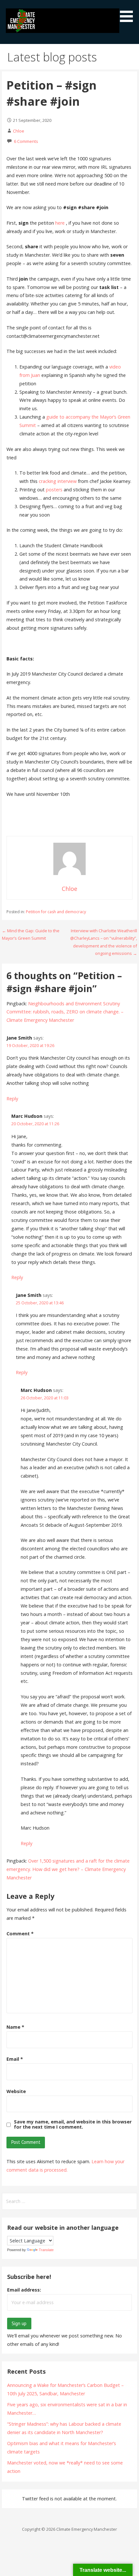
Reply (12, 1099)
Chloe (19, 131)
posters (54, 490)
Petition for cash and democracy (56, 912)
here (60, 223)
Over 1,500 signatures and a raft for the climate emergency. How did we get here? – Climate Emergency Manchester (68, 1869)
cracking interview (58, 481)
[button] (129, 12)
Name (15, 2027)
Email (15, 2059)
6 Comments (26, 141)
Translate (46, 2250)
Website (16, 2091)
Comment (20, 1934)
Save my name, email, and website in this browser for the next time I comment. (73, 2124)
